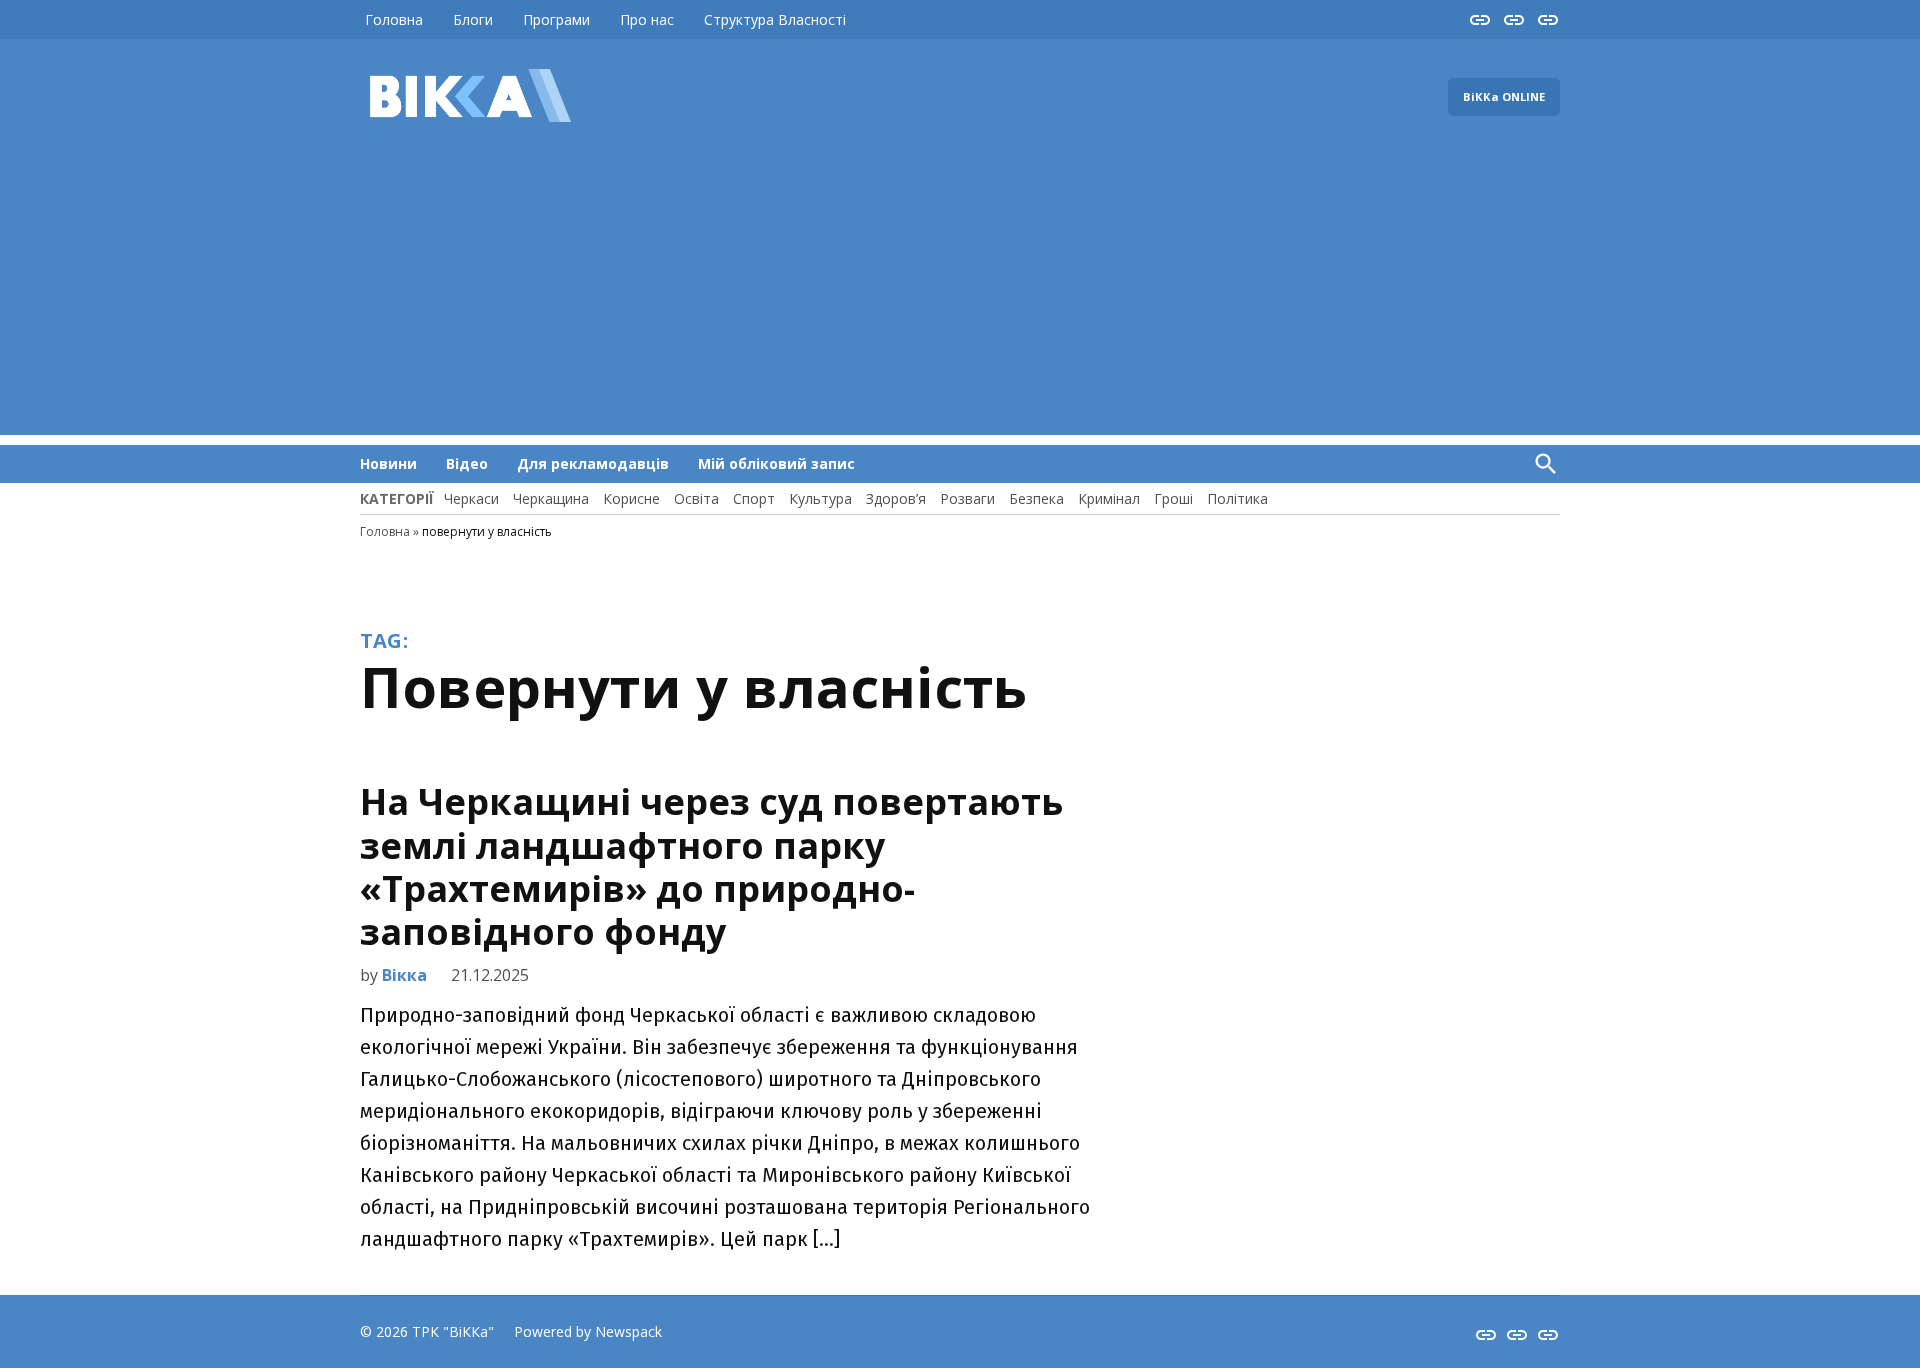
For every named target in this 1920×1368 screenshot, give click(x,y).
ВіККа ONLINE (1504, 96)
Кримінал (1109, 498)
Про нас (647, 19)
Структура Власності (775, 19)
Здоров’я (896, 498)
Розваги (967, 498)
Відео (467, 463)
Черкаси (471, 498)
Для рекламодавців (593, 463)
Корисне (631, 498)
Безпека (1036, 498)
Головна (394, 19)
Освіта (696, 498)
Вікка (404, 975)
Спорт (754, 498)
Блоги (473, 19)
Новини (388, 463)
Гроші (1173, 498)
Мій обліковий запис (776, 463)
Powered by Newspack (588, 1331)
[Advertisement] (960, 295)
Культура (820, 498)
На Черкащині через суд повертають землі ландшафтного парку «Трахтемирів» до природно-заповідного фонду (711, 866)
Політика (1237, 498)
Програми (556, 19)
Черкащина (551, 498)
